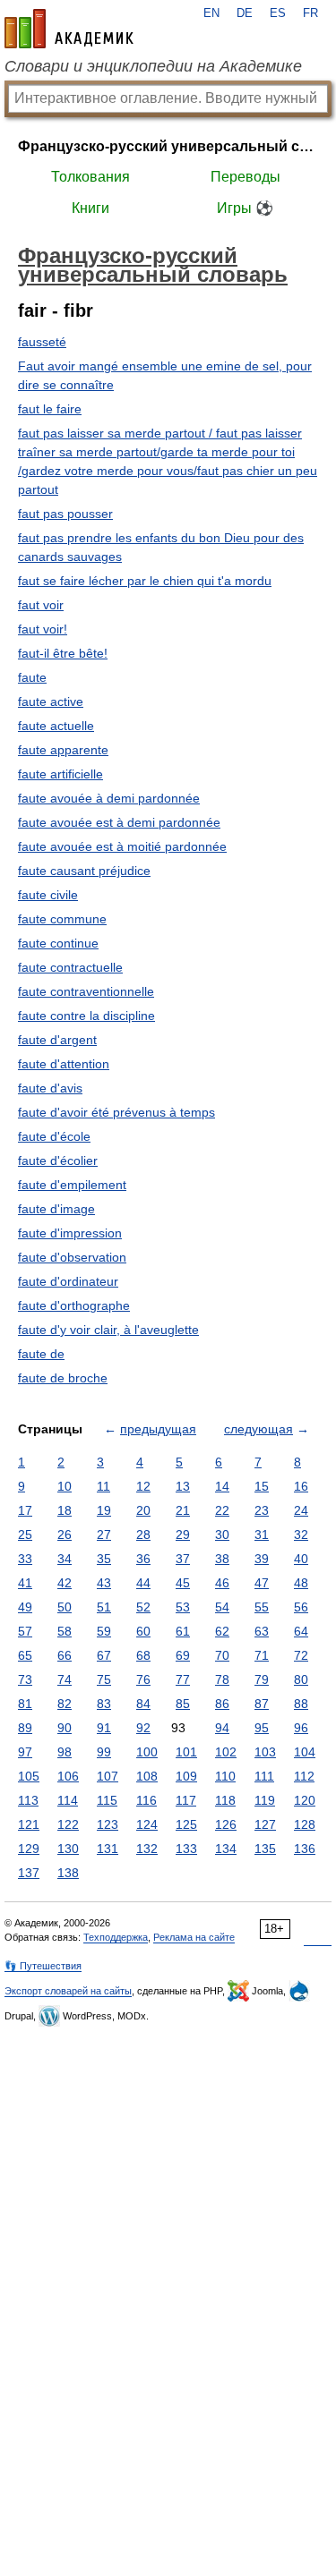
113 (28, 1800)
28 (143, 1535)
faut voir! (43, 629)
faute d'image (56, 1209)
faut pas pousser (65, 514)
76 (143, 1679)
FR (310, 13)
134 (226, 1849)
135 (265, 1849)
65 (25, 1655)
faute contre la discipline (86, 1016)
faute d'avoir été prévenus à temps (116, 1112)
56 (301, 1607)
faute (32, 677)
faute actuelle (56, 726)
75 (104, 1679)
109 (186, 1776)
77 (183, 1679)
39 (262, 1559)
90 (65, 1728)
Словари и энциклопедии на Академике (153, 66)
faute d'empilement (72, 1185)
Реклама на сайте (194, 1937)
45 (183, 1583)
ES (278, 13)
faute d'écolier (58, 1160)
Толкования (90, 177)
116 (146, 1800)
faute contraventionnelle (86, 991)
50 (65, 1607)
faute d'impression (70, 1233)
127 (265, 1824)
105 (29, 1776)
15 (262, 1486)
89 (25, 1728)
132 (147, 1849)
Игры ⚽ (245, 208)
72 (301, 1655)
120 (305, 1800)
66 (65, 1655)
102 (226, 1752)
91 (104, 1728)
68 (143, 1655)
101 (186, 1752)
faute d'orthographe (74, 1305)
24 (301, 1510)
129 (29, 1849)
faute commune (62, 919)
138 (68, 1873)
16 (301, 1486)
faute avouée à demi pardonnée (109, 798)
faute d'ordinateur (68, 1281)
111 (264, 1776)
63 (262, 1631)
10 (65, 1486)
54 (222, 1607)
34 (65, 1559)
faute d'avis (50, 1088)
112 (304, 1776)
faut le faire (50, 409)
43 (104, 1583)
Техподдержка (116, 1937)
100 (147, 1752)
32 (301, 1535)
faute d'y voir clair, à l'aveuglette (108, 1330)
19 (104, 1510)
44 (143, 1583)
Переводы (246, 177)
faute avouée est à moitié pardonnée (122, 846)
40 (301, 1559)
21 (183, 1510)
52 (143, 1607)
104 (305, 1752)
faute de (41, 1354)
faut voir (41, 605)
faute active (51, 701)
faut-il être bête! (63, 653)
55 (262, 1607)
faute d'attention (64, 1064)
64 (301, 1631)
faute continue (58, 943)
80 (301, 1679)
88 (301, 1704)
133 (186, 1849)
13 (183, 1486)
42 (65, 1583)
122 (68, 1824)
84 (143, 1704)
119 (265, 1800)
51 (104, 1607)
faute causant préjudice (84, 871)
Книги (90, 208)
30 (222, 1535)
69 (183, 1655)
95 (262, 1728)
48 (301, 1583)
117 (186, 1800)
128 (305, 1824)
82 (65, 1704)
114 (68, 1800)
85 (183, 1704)
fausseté (42, 342)
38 (222, 1559)
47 (262, 1583)
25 (25, 1535)
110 (225, 1776)
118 (225, 1800)
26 (65, 1535)
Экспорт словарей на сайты (68, 1991)
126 (226, 1824)
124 (147, 1824)
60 (143, 1631)
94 (222, 1728)
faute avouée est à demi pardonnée (119, 822)
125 (186, 1824)
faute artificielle (60, 774)
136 (305, 1849)
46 (222, 1583)
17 (25, 1510)
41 (25, 1583)
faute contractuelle (70, 967)
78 (222, 1679)
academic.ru (69, 29)
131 (108, 1849)
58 (65, 1631)
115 (107, 1800)
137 (29, 1873)
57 (25, 1631)
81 (25, 1704)
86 (222, 1704)
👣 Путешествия (43, 1966)
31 (262, 1535)
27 (104, 1535)
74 (65, 1679)
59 (104, 1631)
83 (104, 1704)
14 (222, 1486)
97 (25, 1752)
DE (245, 13)
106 (68, 1776)
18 (65, 1510)
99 (104, 1752)
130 (68, 1849)
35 (104, 1559)
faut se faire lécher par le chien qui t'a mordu (145, 581)
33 (25, 1559)
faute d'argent (57, 1040)
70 (222, 1655)
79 (262, 1679)
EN (211, 13)
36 (143, 1559)
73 (25, 1679)
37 (183, 1559)
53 (183, 1607)
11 (103, 1486)
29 (183, 1535)
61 (183, 1631)
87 (262, 1704)
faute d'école (54, 1136)
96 (301, 1728)
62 (222, 1631)
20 (143, 1510)
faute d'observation (72, 1257)
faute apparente (63, 750)
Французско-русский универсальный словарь (168, 146)
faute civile (48, 895)
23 (262, 1510)
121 (29, 1824)
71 (262, 1655)
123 (108, 1824)
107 (108, 1776)
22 (222, 1510)
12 (143, 1486)
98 (65, 1752)
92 (143, 1728)
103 (265, 1752)
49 (25, 1607)
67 (104, 1655)
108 (147, 1776)
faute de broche (63, 1378)
